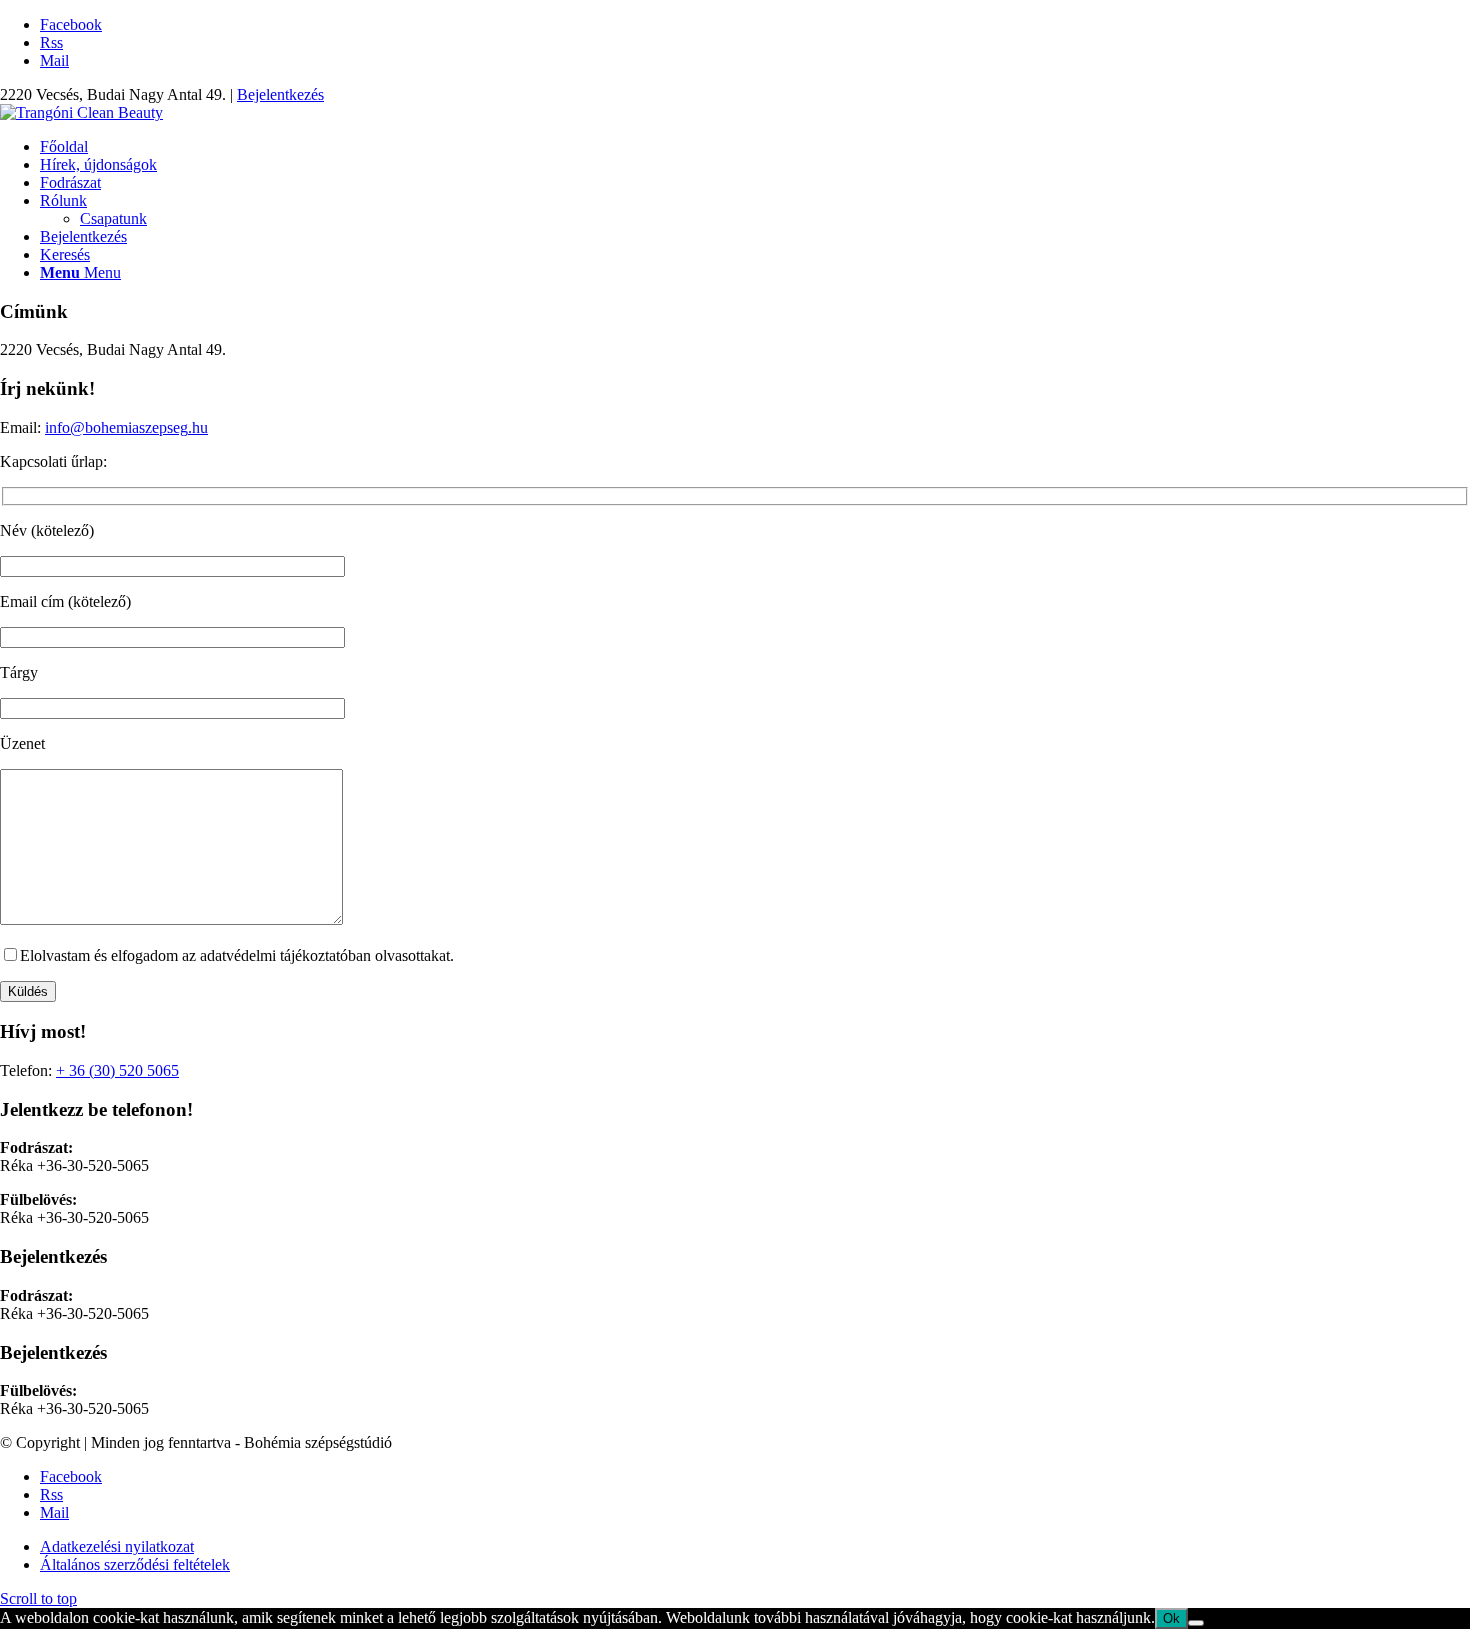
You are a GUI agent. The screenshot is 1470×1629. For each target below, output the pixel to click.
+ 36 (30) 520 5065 (117, 1070)
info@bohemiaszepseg (116, 427)
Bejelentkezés (280, 94)
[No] (1196, 1623)
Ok (1171, 1618)
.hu (198, 427)
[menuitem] (755, 147)
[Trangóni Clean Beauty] (81, 112)
